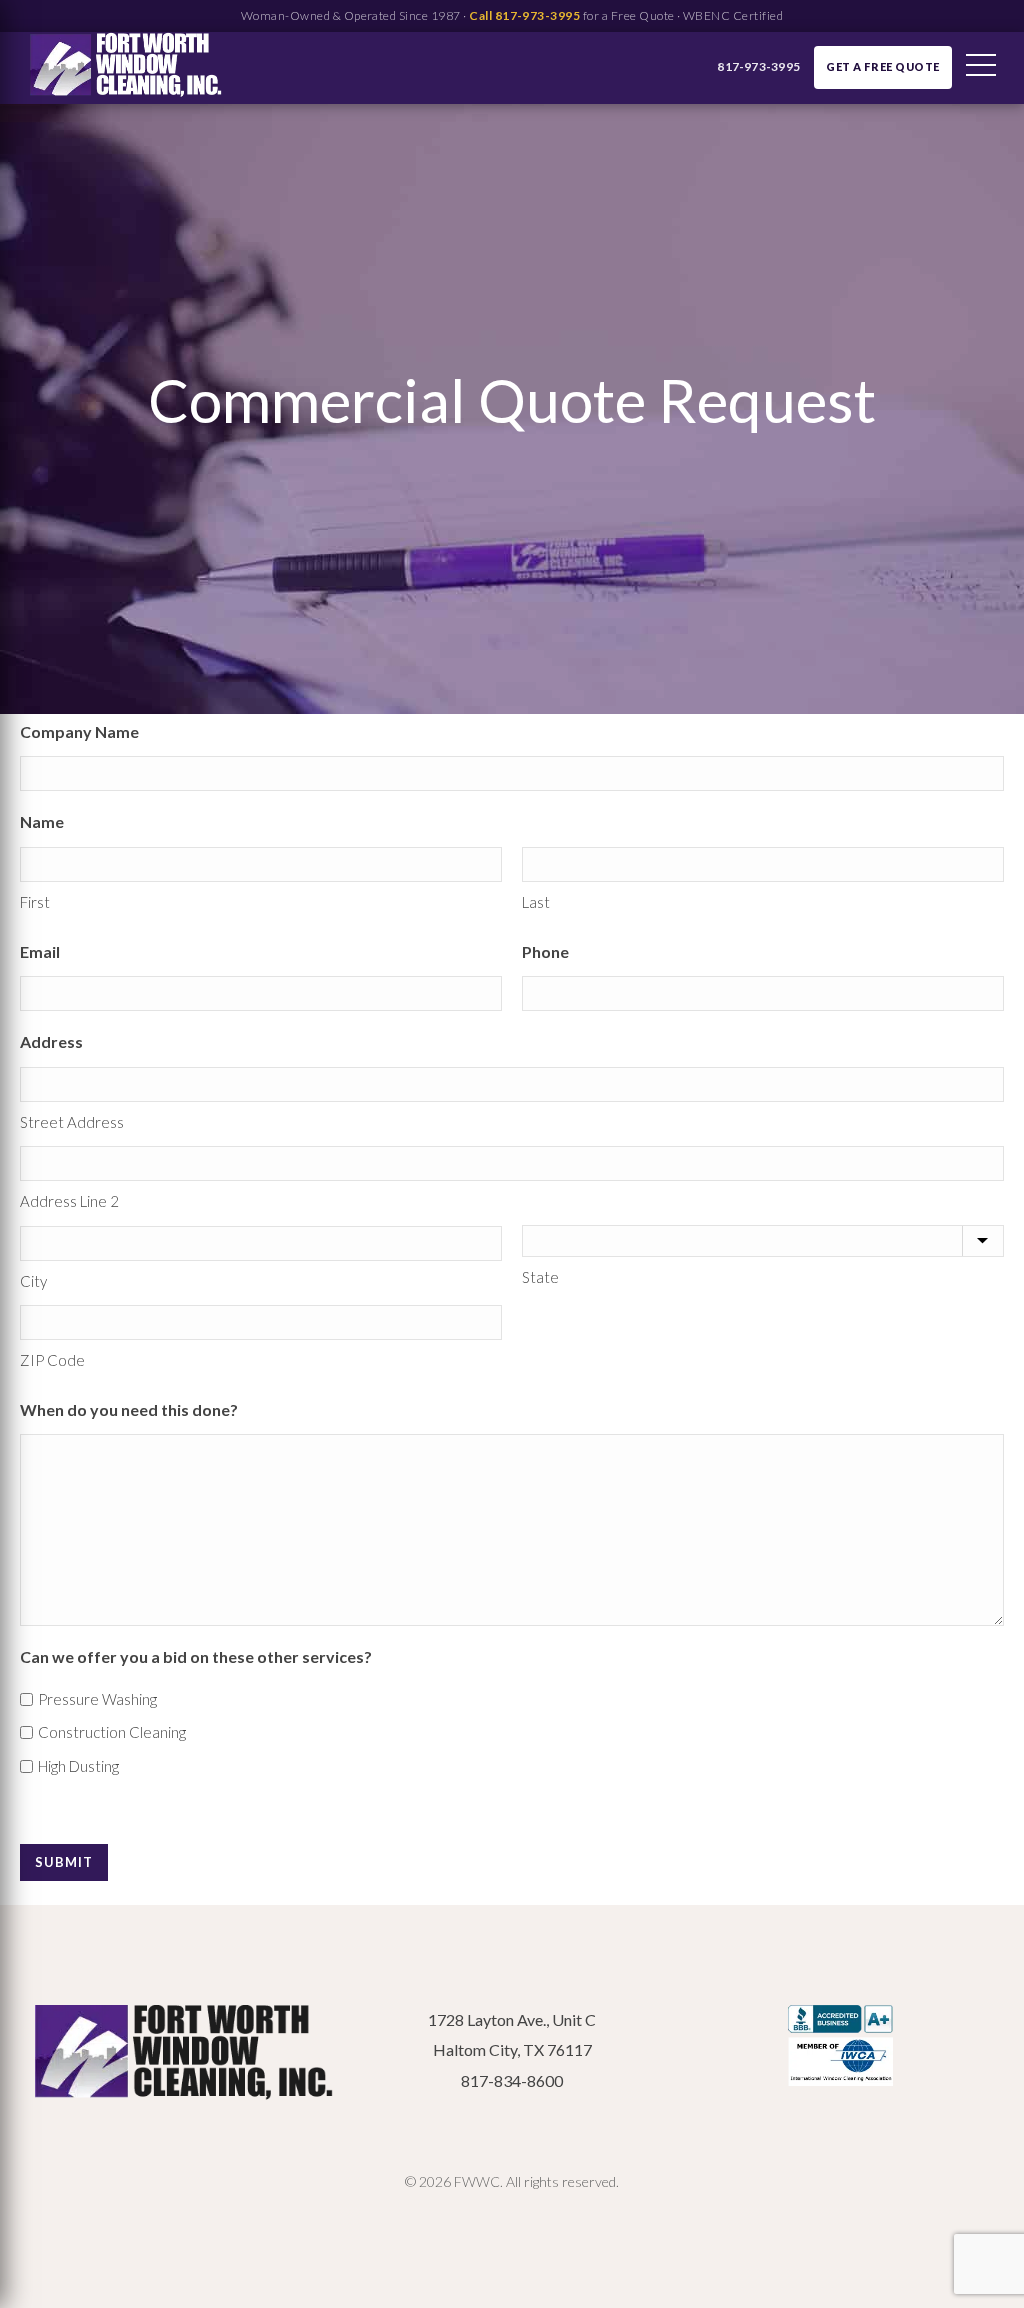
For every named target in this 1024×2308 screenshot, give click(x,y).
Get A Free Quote (883, 66)
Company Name (79, 731)
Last (536, 902)
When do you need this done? (129, 1409)
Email (40, 951)
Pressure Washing (97, 1699)
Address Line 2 (69, 1201)
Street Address (72, 1122)
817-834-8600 (512, 2080)
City (33, 1281)
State (540, 1277)
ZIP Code (52, 1360)
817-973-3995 (758, 66)
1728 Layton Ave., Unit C (512, 2019)
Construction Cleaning (112, 1732)
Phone (545, 951)
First (35, 902)
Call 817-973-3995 (524, 15)
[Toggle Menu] (981, 68)
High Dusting (78, 1766)
